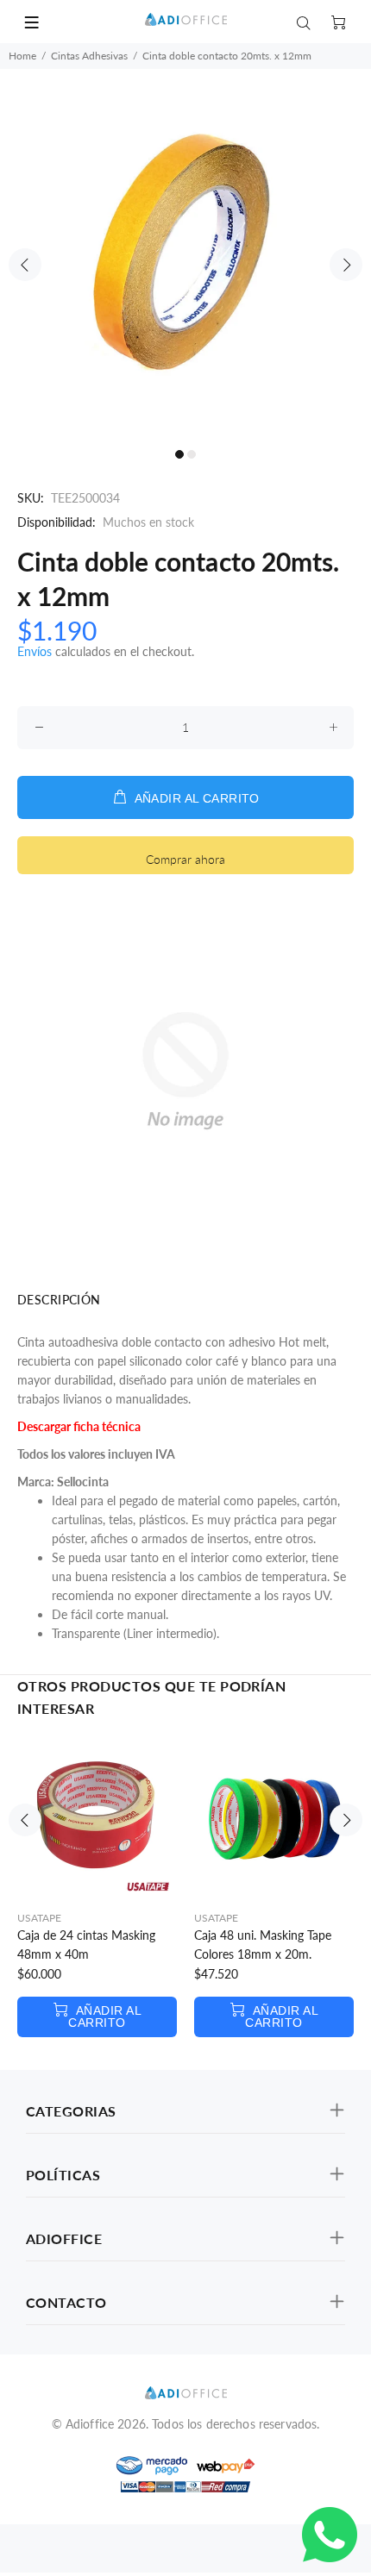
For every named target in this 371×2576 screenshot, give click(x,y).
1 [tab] (179, 454)
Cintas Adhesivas (89, 56)
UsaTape (39, 1918)
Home (22, 56)
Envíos (35, 651)
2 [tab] (192, 454)
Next (346, 265)
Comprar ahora (185, 859)
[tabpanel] (185, 254)
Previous (25, 265)
